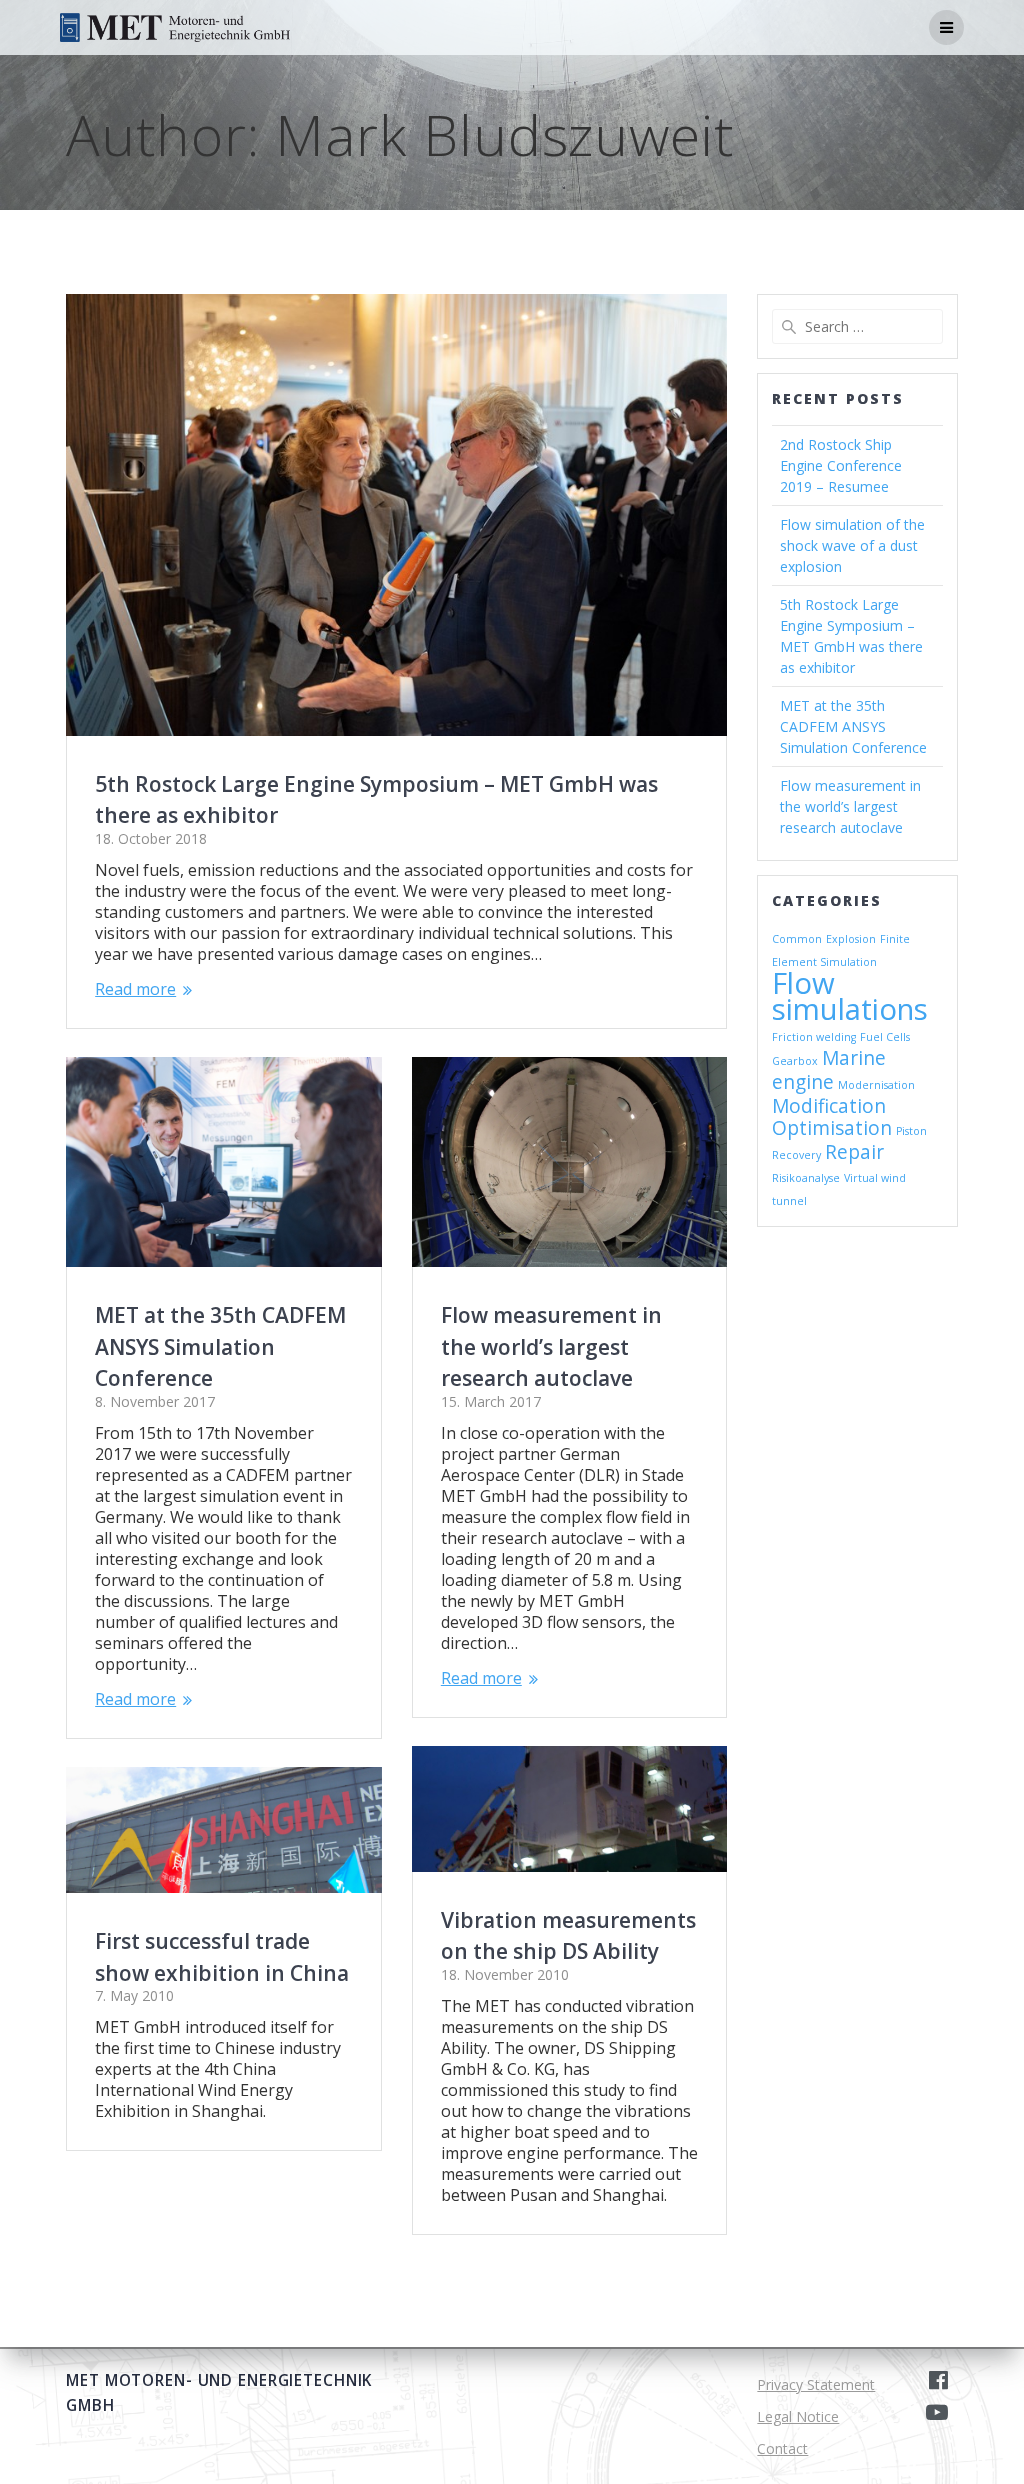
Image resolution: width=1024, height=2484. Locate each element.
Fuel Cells (885, 1037)
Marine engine (829, 1070)
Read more (135, 989)
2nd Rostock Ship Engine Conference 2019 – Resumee (841, 465)
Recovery (796, 1155)
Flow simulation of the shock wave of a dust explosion (852, 545)
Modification (829, 1106)
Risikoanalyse (806, 1178)
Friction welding (814, 1037)
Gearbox (795, 1061)
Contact (782, 2448)
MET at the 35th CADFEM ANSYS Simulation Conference (220, 1346)
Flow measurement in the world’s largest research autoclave (551, 1346)
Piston (911, 1131)
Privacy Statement (816, 2384)
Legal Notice (798, 2416)
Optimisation (832, 1128)
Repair (854, 1152)
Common (797, 939)
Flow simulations (850, 996)
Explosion (851, 939)
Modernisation (876, 1085)
